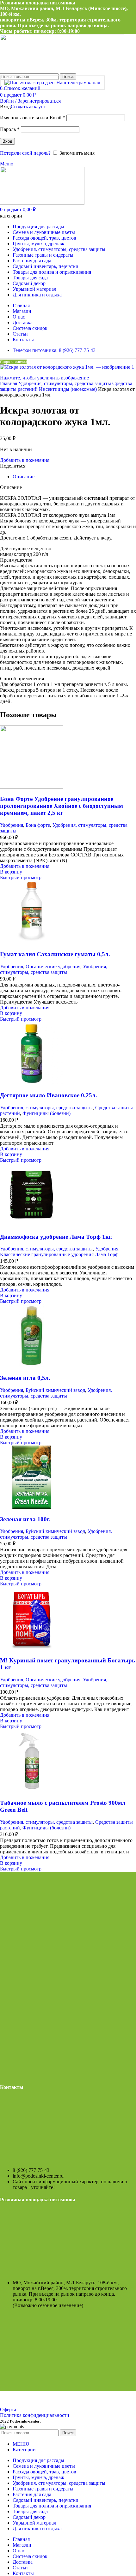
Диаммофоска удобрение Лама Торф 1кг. (56, 1237)
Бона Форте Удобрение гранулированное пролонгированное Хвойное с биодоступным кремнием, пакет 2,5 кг (62, 806)
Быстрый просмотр (21, 877)
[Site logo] (62, 70)
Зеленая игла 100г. (25, 1519)
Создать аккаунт (28, 107)
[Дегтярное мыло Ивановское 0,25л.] (32, 1083)
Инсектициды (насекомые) (68, 389)
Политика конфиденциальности (35, 2415)
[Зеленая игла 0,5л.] (32, 1366)
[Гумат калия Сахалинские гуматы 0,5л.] (32, 942)
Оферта (8, 2409)
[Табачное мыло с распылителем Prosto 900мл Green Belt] (32, 1791)
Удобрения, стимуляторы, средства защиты (65, 383)
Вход (7, 141)
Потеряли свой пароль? (25, 153)
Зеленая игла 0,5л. (25, 1378)
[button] (11, 872)
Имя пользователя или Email (33, 118)
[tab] (24, 477)
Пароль (10, 129)
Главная (9, 383)
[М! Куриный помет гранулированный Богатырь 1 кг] (32, 1648)
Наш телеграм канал (78, 83)
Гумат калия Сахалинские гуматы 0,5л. (55, 954)
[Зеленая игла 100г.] (32, 1507)
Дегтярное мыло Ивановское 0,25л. (49, 1095)
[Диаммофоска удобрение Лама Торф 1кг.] (32, 1224)
